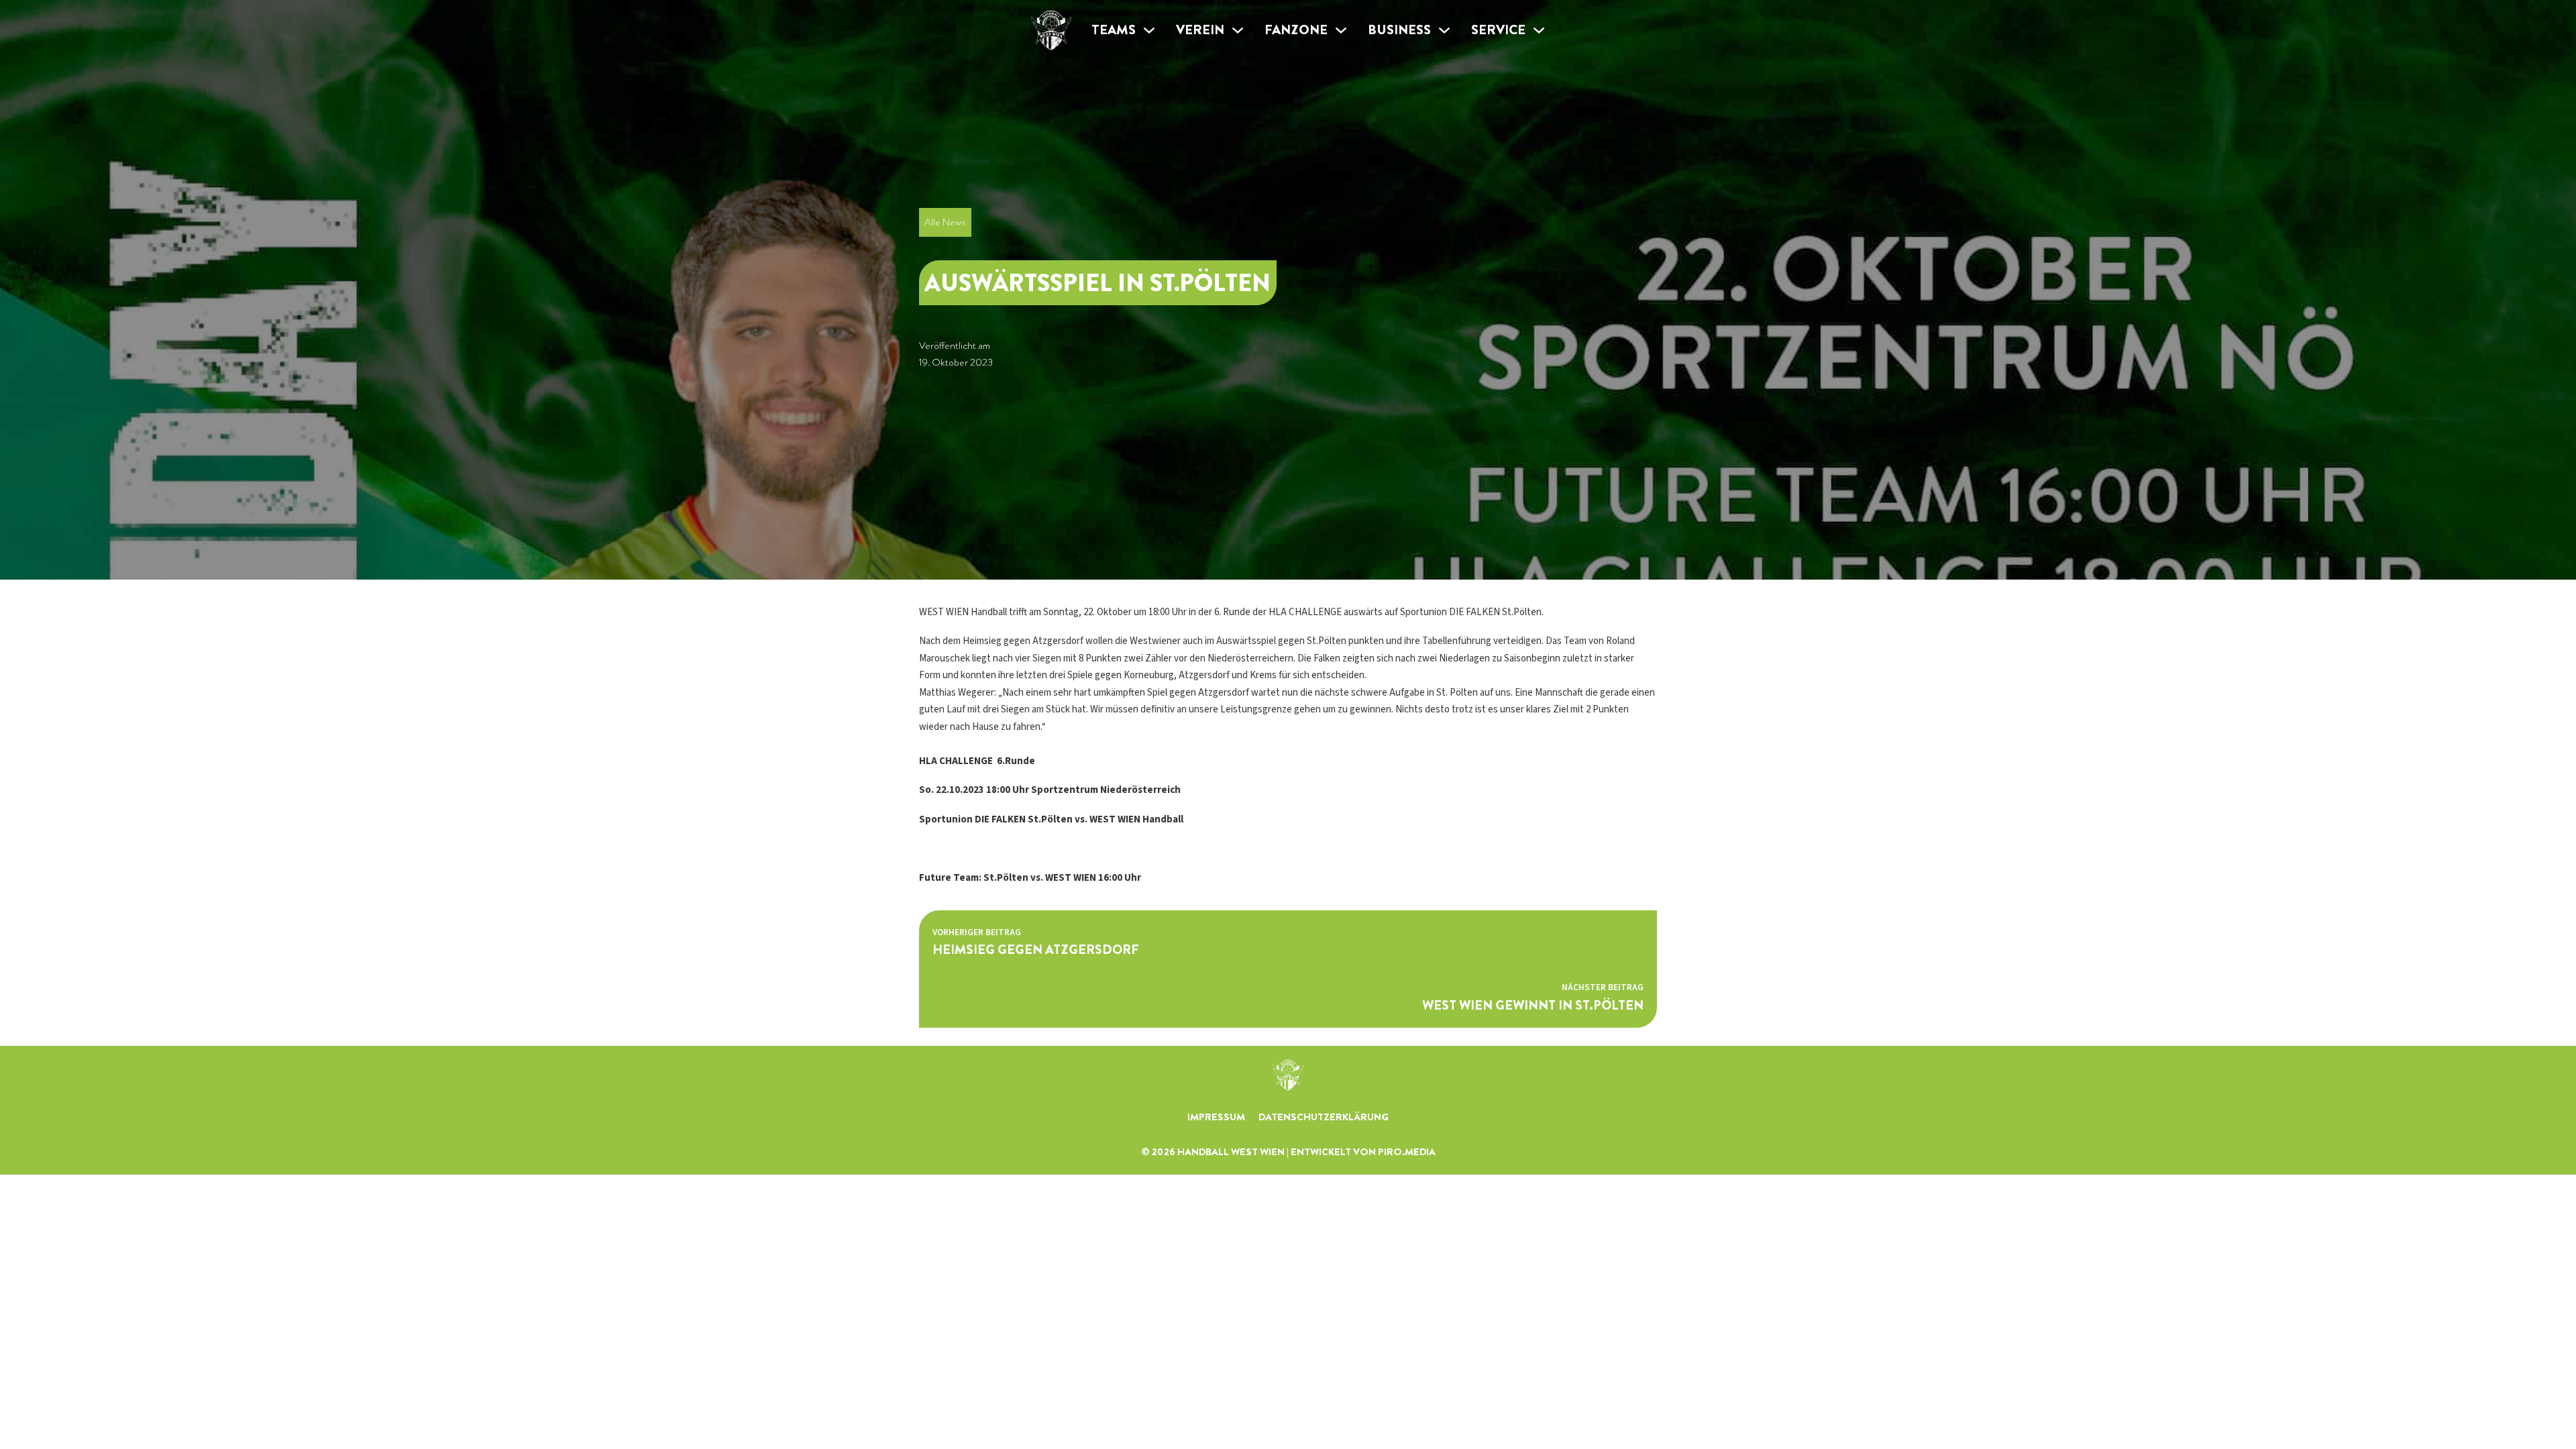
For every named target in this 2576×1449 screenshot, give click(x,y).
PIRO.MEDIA (1407, 1152)
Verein (1200, 30)
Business (1399, 30)
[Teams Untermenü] (1149, 30)
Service (1498, 30)
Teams (1114, 30)
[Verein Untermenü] (1238, 30)
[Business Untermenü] (1444, 30)
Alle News (945, 222)
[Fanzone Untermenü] (1341, 30)
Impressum (1216, 1117)
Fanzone (1296, 30)
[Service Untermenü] (1539, 30)
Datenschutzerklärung (1324, 1117)
